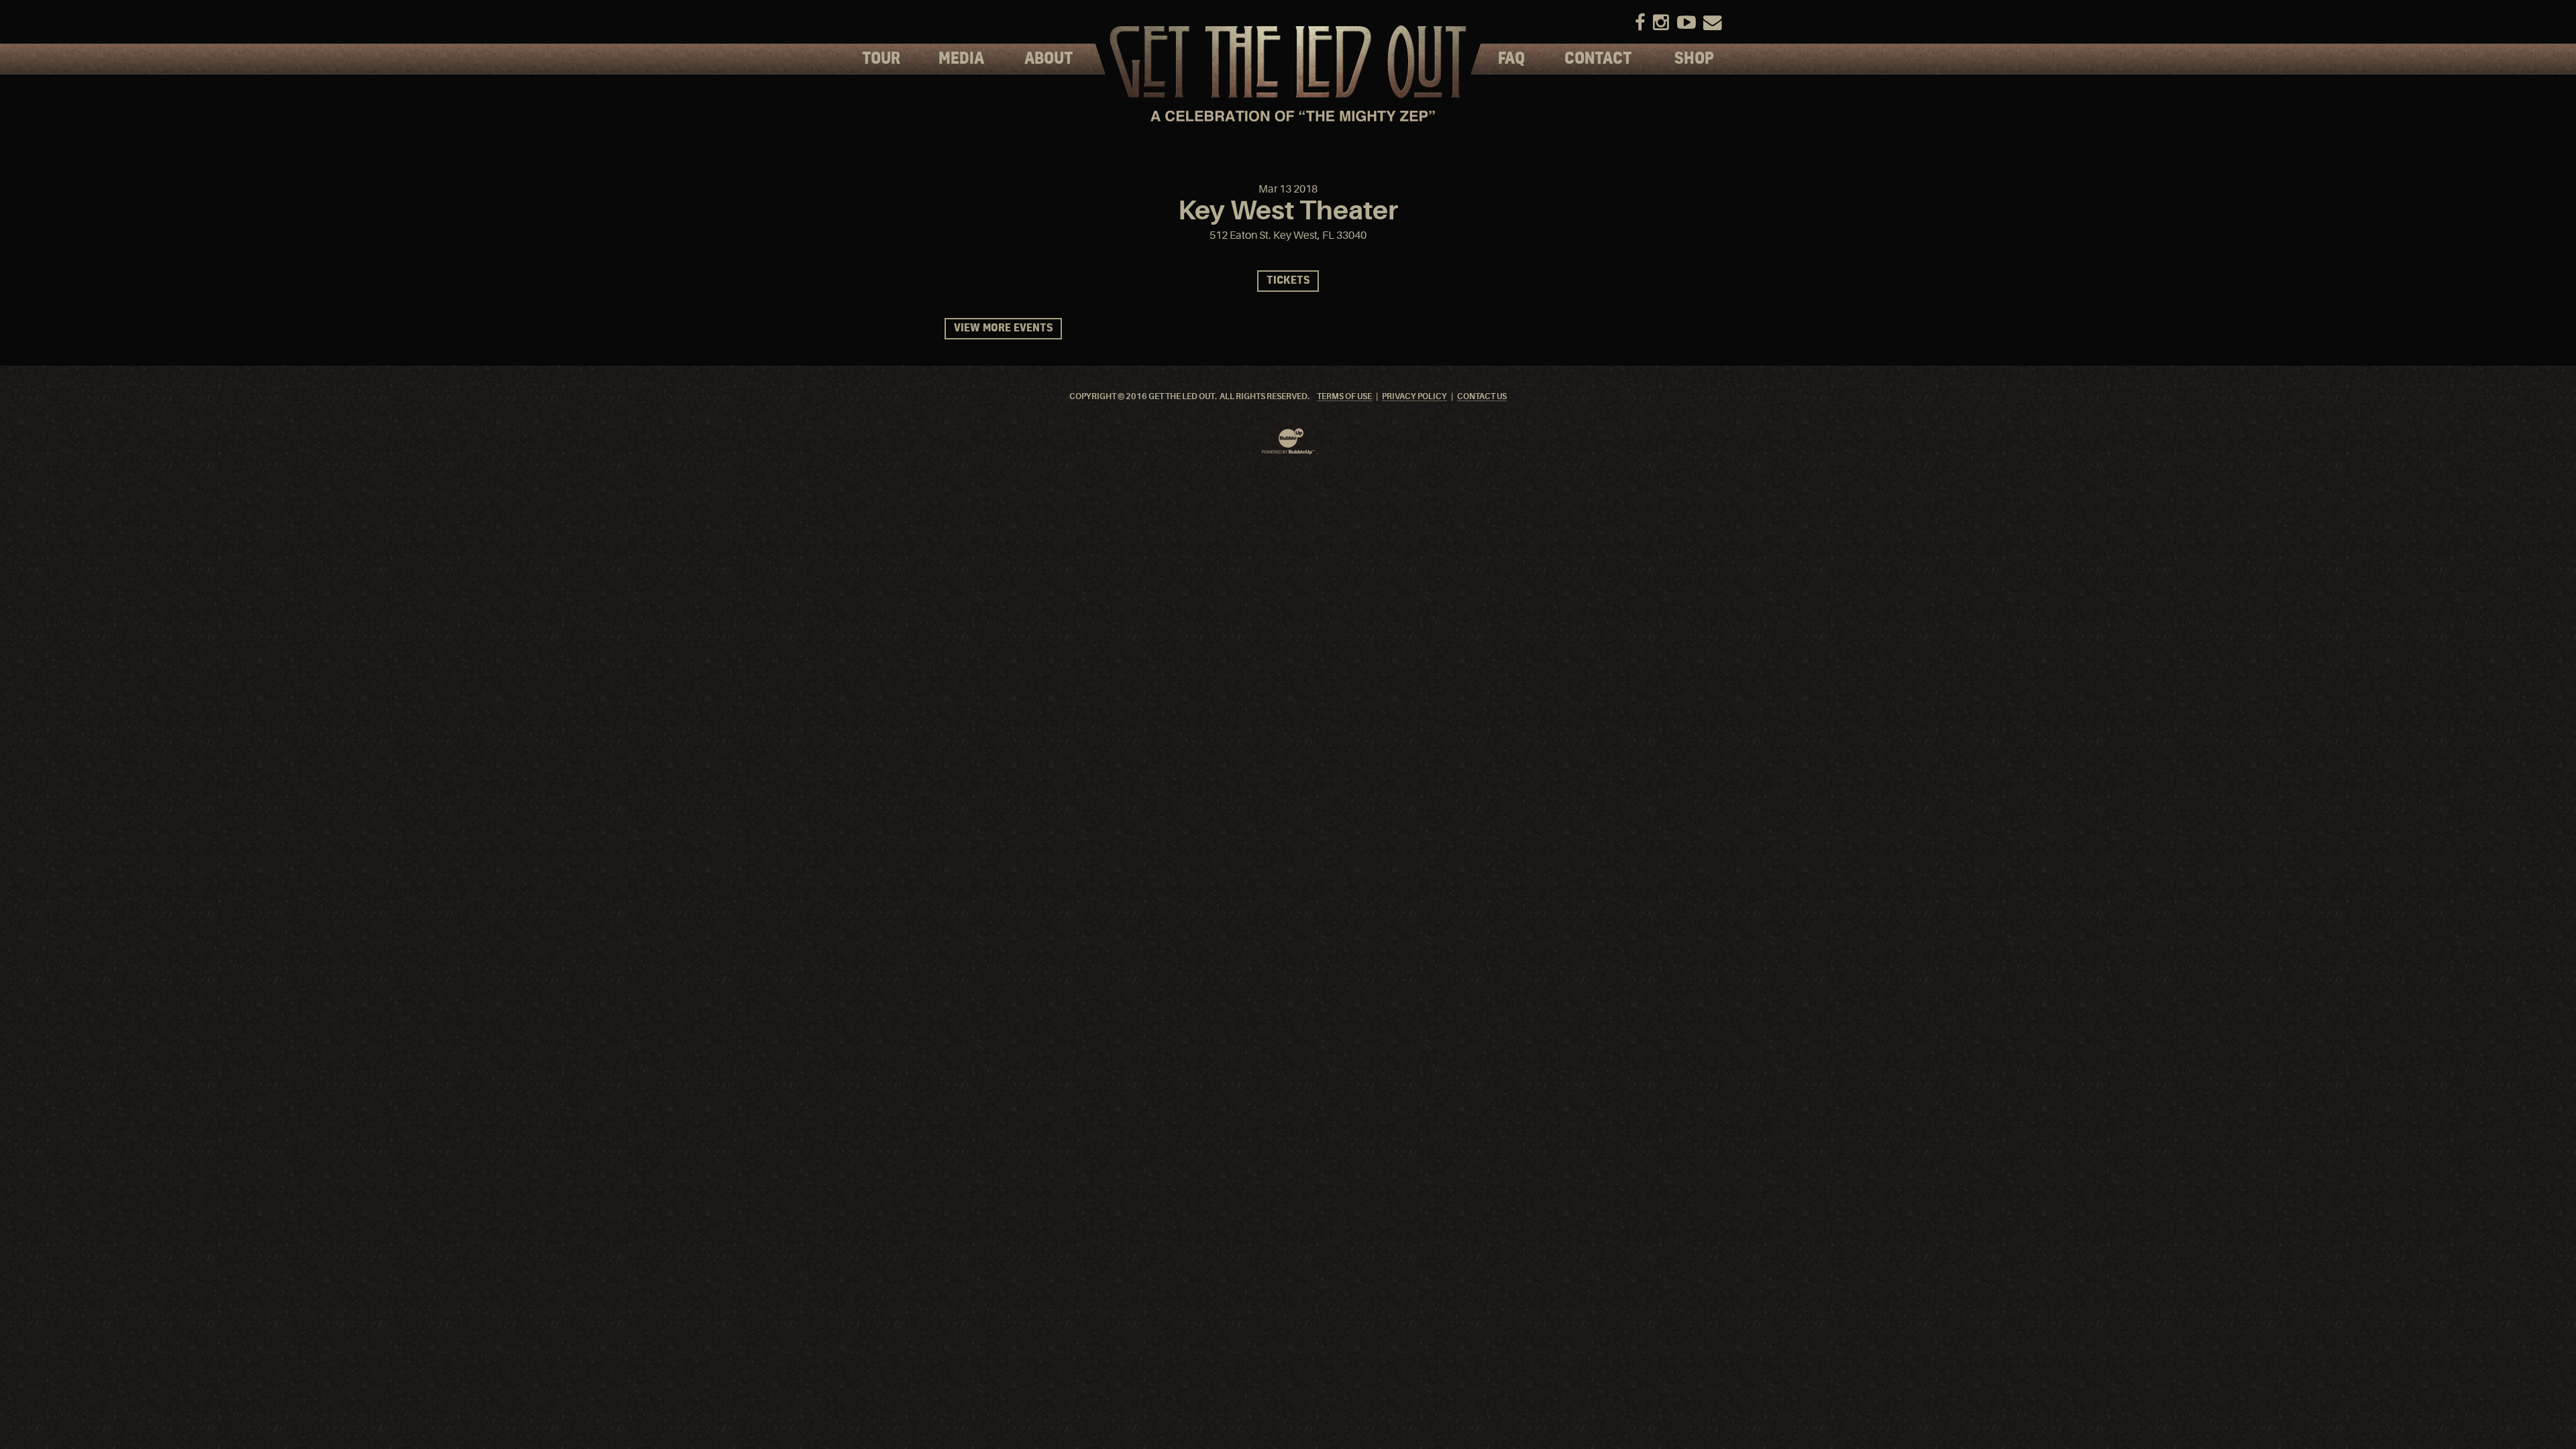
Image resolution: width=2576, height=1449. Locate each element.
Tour (881, 59)
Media (961, 59)
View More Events (1003, 328)
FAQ (1511, 59)
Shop (1694, 59)
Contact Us (1482, 397)
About (1049, 59)
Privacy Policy (1414, 397)
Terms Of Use (1344, 397)
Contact (1598, 59)
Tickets (1288, 281)
